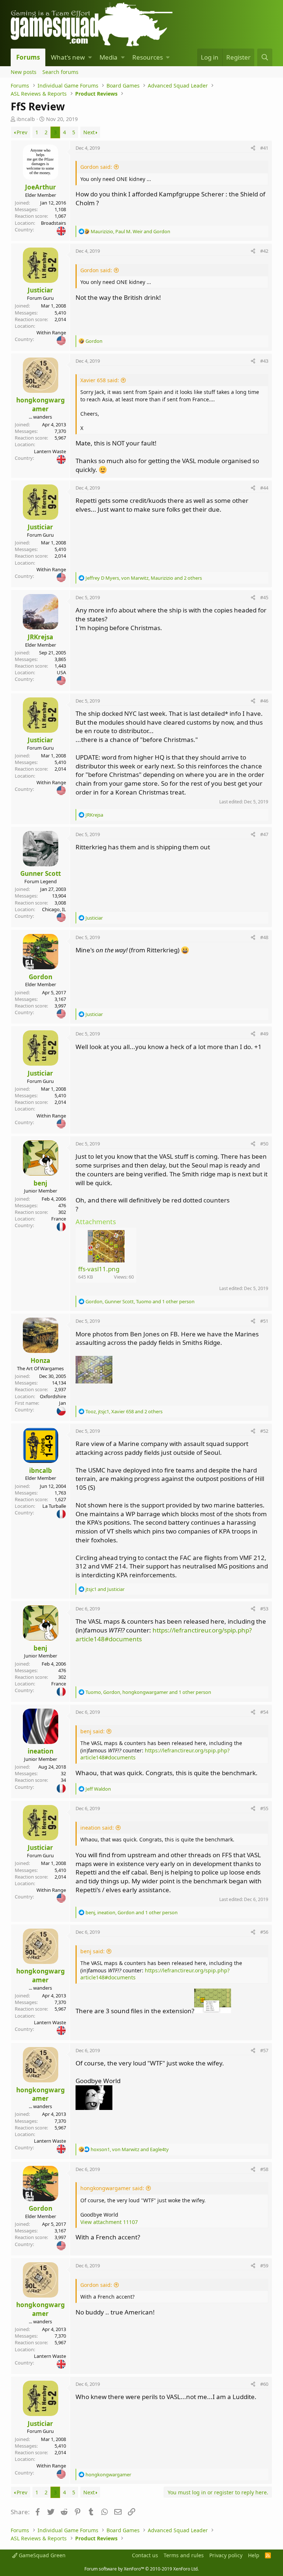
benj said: (92, 1731)
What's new (68, 57)
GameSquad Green (41, 2555)
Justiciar (40, 290)
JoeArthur (41, 187)
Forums (28, 57)
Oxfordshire (53, 1396)
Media (109, 57)
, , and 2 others (144, 578)
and (105, 1589)
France (59, 1219)
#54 (264, 1712)
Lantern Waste (50, 451)
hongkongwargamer (41, 404)
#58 (264, 2169)
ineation (41, 1751)
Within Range (51, 333)
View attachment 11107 (109, 2222)
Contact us (145, 2555)
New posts (24, 72)
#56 (264, 1932)
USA (61, 672)
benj (40, 1183)
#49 (264, 1034)
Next (89, 132)
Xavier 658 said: (100, 380)
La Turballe (54, 1506)
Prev (22, 132)
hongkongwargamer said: (112, 2188)
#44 (264, 488)
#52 (264, 1431)
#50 (264, 1144)
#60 (264, 2384)
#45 (264, 597)
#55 (264, 1808)
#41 (264, 148)
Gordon (41, 977)
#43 (264, 361)
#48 (264, 937)
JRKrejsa (40, 637)
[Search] (265, 57)
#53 (264, 1609)
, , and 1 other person (140, 1301)
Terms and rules (184, 2555)
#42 (264, 251)
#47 (264, 834)
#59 (264, 2266)
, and (130, 231)
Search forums (60, 72)
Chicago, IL (54, 909)
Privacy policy (226, 2555)
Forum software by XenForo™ (141, 2569)
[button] (90, 57)
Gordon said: (96, 167)
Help (254, 2555)
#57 (264, 2050)
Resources (148, 57)
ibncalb (26, 119)
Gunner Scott (41, 873)
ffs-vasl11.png (99, 1269)
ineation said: (97, 1828)
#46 (264, 701)
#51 (264, 1321)
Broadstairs (53, 223)
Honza (40, 1360)
